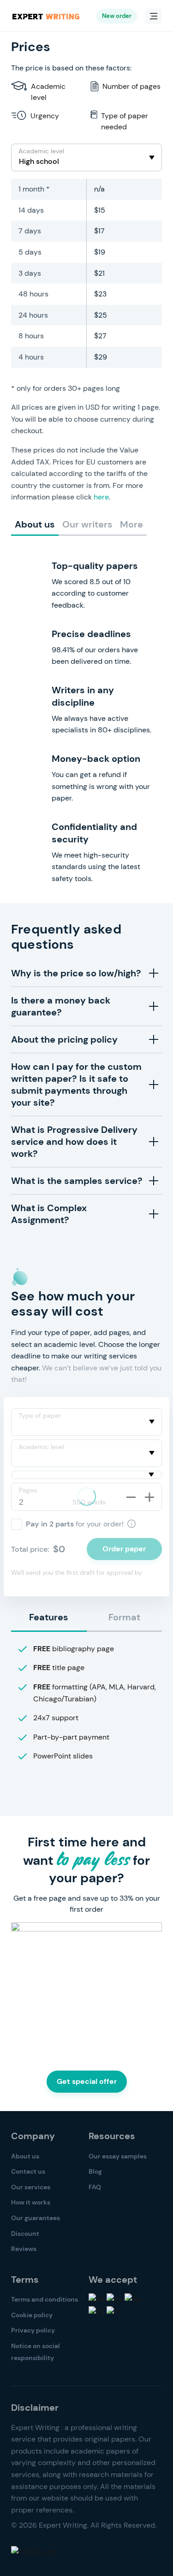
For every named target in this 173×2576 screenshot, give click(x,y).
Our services (31, 2187)
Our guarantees (36, 2218)
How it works (31, 2202)
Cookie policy (32, 2315)
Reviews (24, 2249)
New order (117, 16)
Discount (25, 2234)
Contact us (28, 2171)
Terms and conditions (45, 2299)
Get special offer (87, 2081)
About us (25, 2156)
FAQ (95, 2187)
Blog (95, 2171)
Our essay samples (118, 2156)
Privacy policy (33, 2330)
